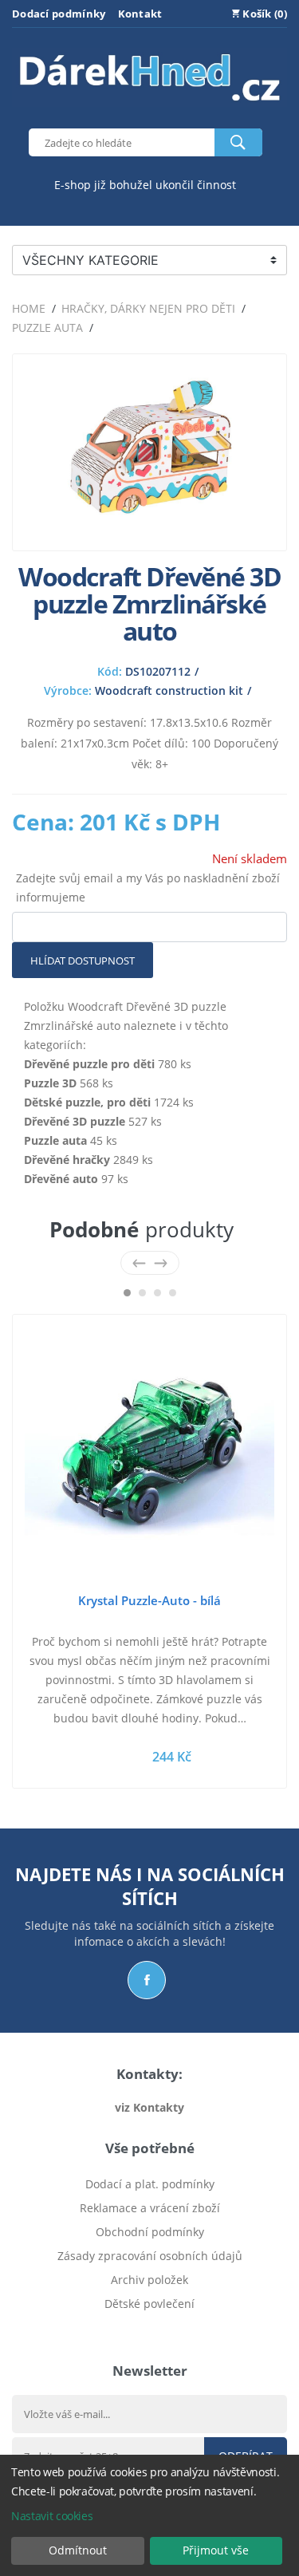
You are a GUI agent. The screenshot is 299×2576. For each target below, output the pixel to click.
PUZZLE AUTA (47, 327)
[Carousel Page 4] (173, 1293)
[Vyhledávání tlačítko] (238, 142)
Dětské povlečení (149, 2304)
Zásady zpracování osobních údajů (150, 2256)
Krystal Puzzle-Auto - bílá (149, 1600)
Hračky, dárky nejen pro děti (148, 308)
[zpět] (139, 1262)
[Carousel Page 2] (142, 1293)
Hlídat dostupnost (83, 961)
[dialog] (149, 2515)
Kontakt (140, 14)
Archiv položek (149, 2280)
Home (29, 308)
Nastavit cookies (52, 2516)
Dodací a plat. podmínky (150, 2184)
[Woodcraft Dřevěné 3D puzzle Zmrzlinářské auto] (149, 529)
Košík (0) (264, 14)
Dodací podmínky (59, 14)
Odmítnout (78, 2550)
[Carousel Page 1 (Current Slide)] (127, 1293)
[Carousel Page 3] (157, 1293)
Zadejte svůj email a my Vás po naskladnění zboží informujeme (148, 888)
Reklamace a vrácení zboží (150, 2208)
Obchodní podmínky (150, 2232)
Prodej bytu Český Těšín (149, 2327)
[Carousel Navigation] (150, 1262)
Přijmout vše (216, 2550)
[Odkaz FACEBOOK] (147, 1980)
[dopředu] (161, 1262)
